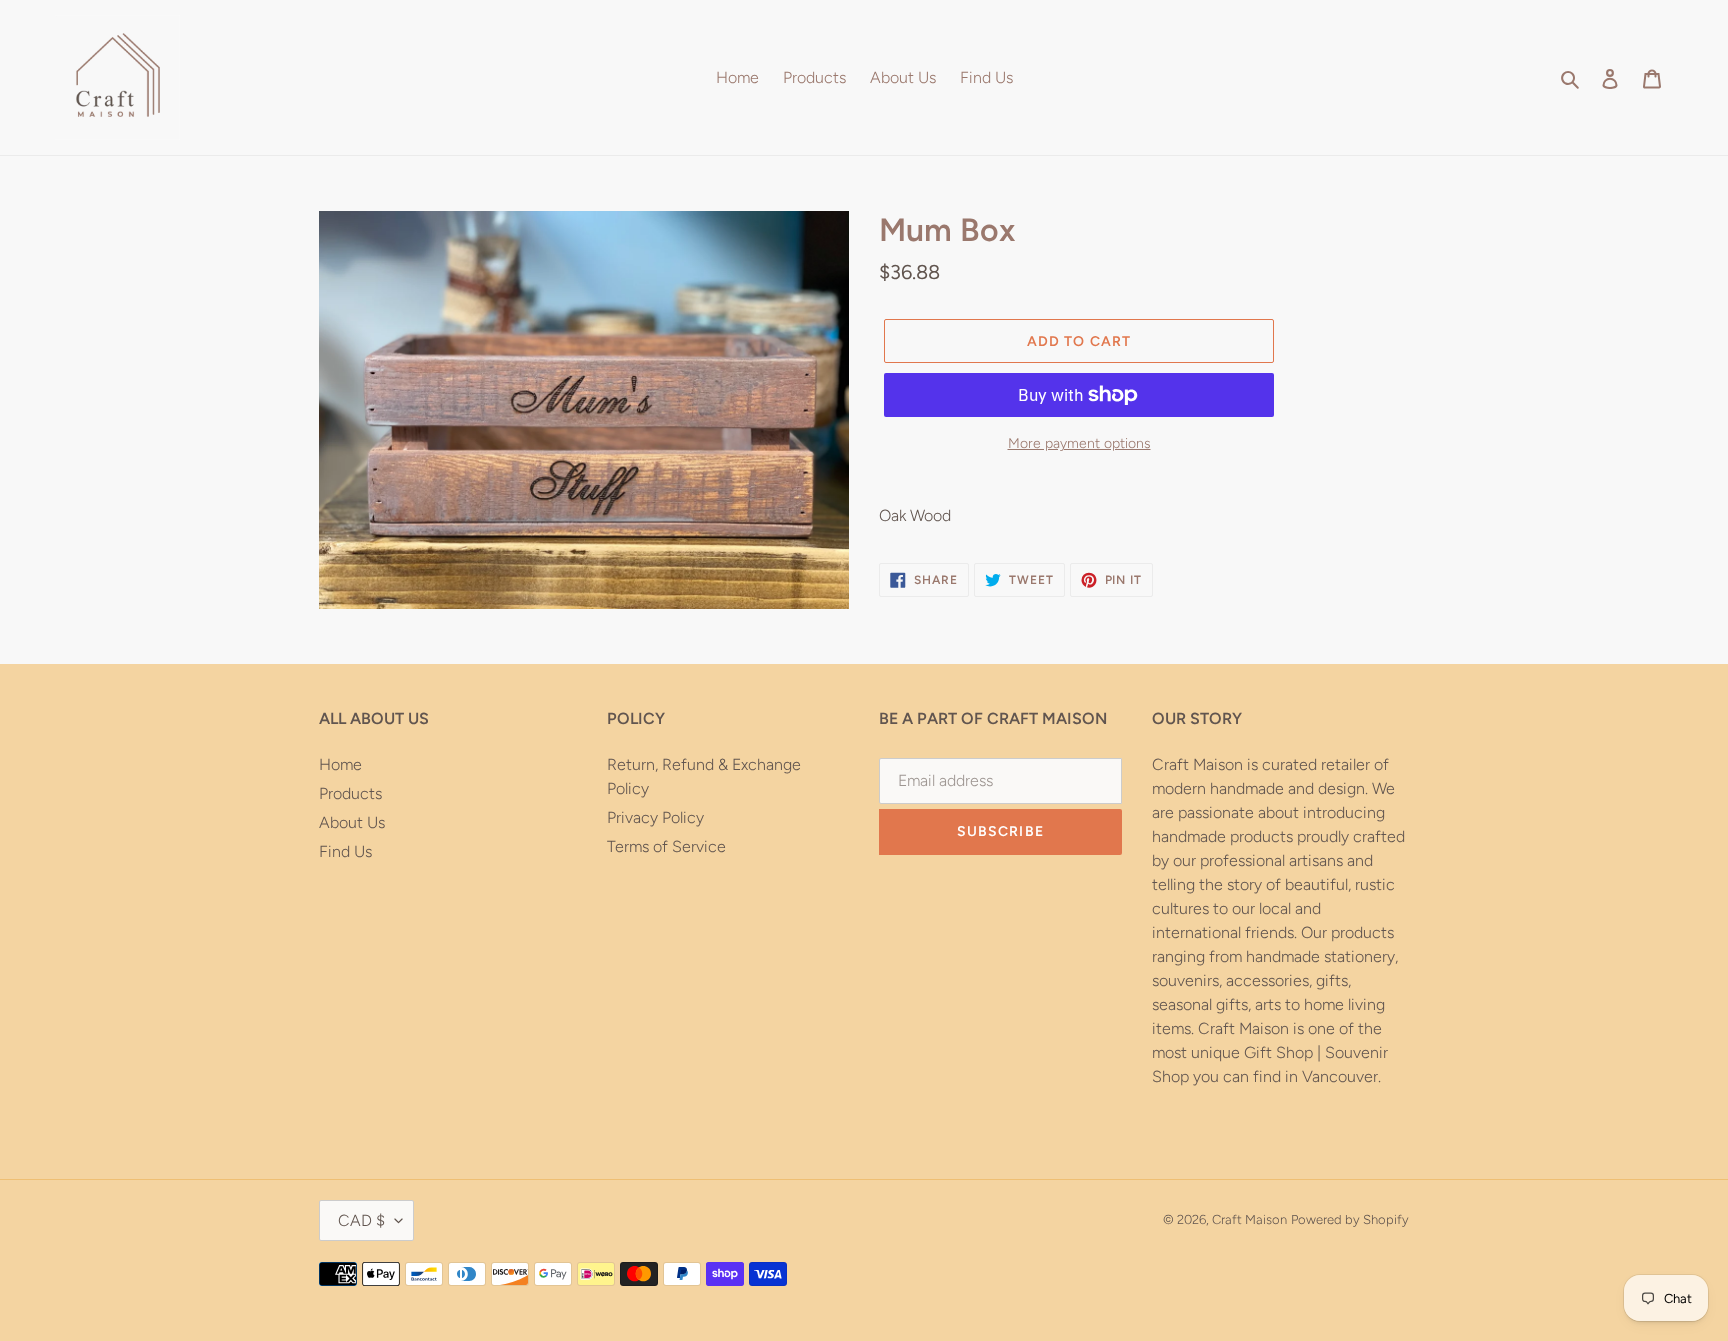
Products (350, 793)
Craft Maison (1249, 1219)
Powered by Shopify (1350, 1219)
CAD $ (361, 1220)
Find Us (345, 851)
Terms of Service (666, 846)
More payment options (1079, 443)
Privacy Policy (655, 817)
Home (340, 764)
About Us (352, 822)
